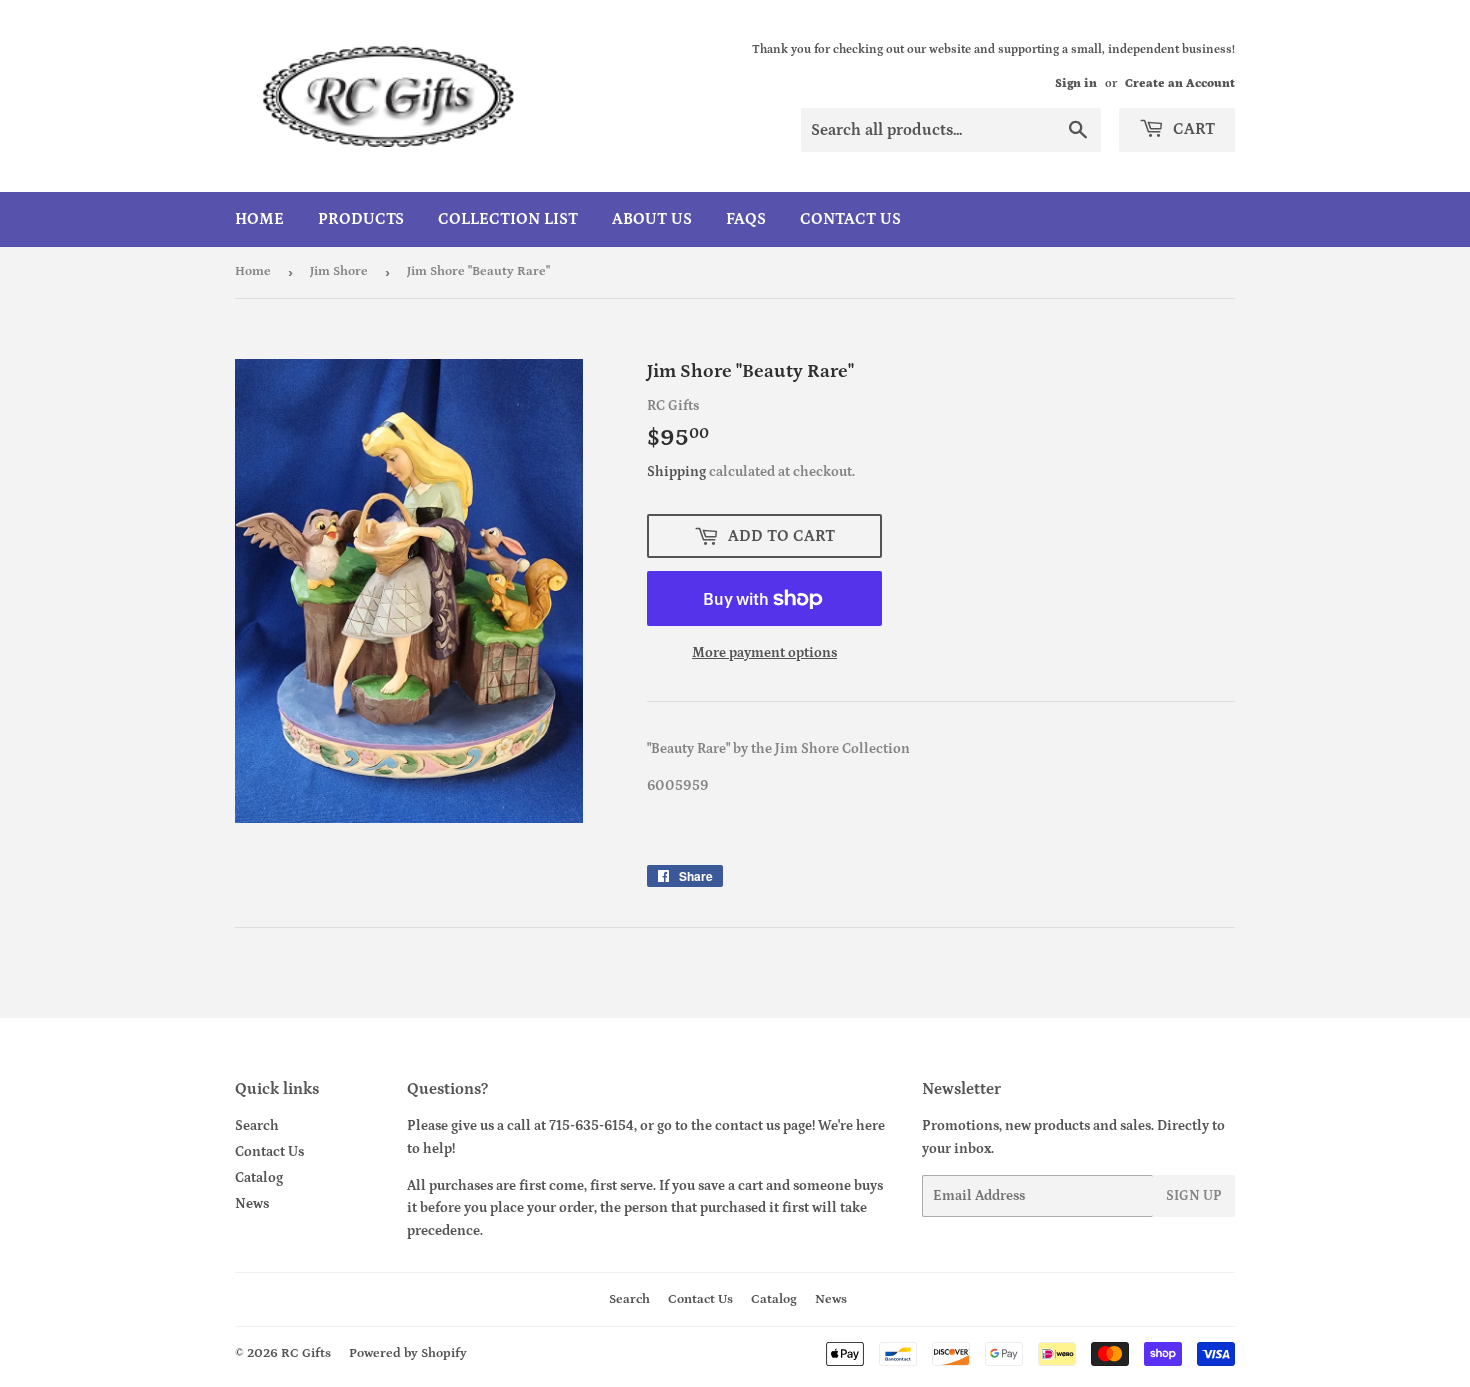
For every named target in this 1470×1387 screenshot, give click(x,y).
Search (257, 1126)
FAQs (746, 219)
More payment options (764, 653)
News (252, 1204)
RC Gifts (306, 1353)
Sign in (1076, 83)
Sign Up (1194, 1196)
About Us (652, 219)
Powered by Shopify (408, 1353)
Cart (1192, 129)
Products (361, 219)
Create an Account (1180, 83)
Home (259, 219)
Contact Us (850, 219)
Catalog (259, 1178)
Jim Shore (339, 271)
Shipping (676, 472)
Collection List (508, 219)
